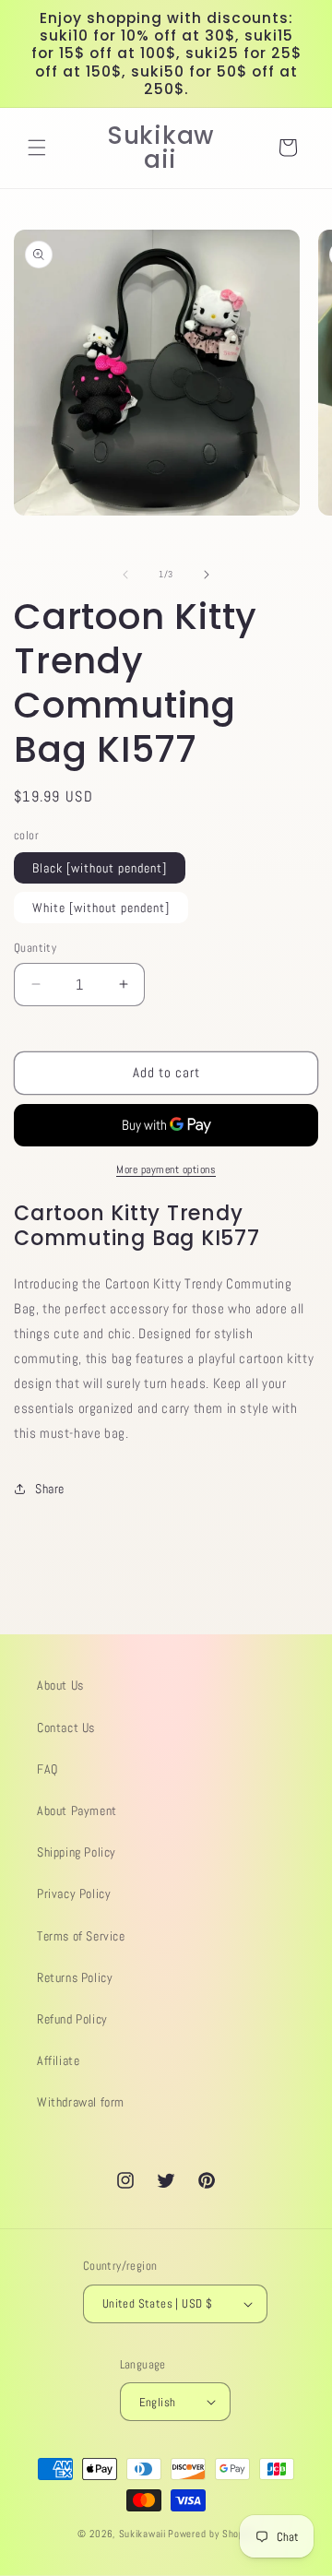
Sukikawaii (142, 2534)
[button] (37, 148)
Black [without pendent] (100, 868)
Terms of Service (81, 1936)
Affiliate (58, 2060)
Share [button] (50, 1489)
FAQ (47, 1769)
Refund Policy (72, 2019)
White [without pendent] (101, 908)
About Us (60, 1685)
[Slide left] (125, 575)
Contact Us (66, 1727)
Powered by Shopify (211, 2534)
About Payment (77, 1810)
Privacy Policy (74, 1893)
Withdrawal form (81, 2102)
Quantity (35, 948)
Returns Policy (75, 1977)
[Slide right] (207, 575)
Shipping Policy (77, 1852)
